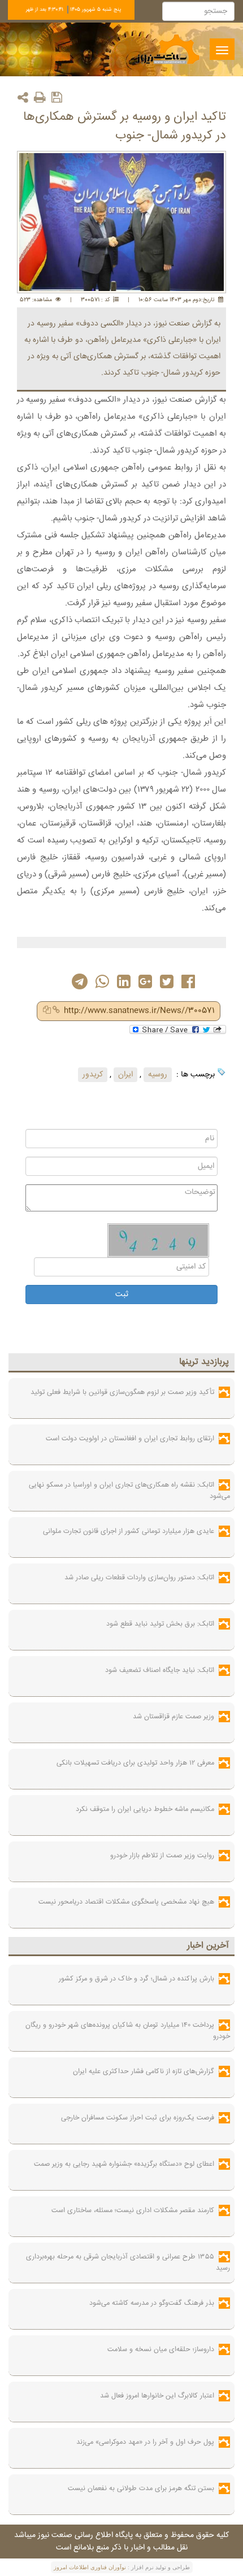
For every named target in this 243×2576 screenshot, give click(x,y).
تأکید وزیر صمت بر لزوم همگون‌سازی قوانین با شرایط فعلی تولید (122, 1392)
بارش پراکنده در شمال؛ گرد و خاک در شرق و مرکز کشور (136, 1979)
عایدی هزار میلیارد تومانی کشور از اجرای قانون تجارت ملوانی (129, 1531)
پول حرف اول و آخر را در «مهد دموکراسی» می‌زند (145, 2442)
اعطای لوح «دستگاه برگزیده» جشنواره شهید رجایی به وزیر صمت (124, 2164)
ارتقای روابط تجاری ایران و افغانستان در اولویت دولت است (130, 1439)
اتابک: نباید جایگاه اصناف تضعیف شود (160, 1670)
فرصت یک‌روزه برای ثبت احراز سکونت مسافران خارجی (138, 2118)
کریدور (93, 1075)
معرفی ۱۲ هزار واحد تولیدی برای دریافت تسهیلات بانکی (135, 1763)
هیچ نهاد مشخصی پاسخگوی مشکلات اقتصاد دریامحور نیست (126, 1902)
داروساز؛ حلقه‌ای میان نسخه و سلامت (161, 2349)
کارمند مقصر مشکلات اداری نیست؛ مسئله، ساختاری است (133, 2210)
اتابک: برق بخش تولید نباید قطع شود (160, 1624)
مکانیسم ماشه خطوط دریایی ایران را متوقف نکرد (145, 1809)
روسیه (158, 1075)
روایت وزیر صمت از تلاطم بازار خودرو (162, 1856)
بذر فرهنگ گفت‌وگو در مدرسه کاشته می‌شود (152, 2303)
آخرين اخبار (208, 1946)
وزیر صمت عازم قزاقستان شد (173, 1717)
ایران (125, 1075)
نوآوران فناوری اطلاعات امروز (90, 2567)
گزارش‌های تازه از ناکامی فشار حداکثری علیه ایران (144, 2071)
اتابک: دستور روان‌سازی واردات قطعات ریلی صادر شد (139, 1578)
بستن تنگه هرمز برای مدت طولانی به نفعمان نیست (141, 2488)
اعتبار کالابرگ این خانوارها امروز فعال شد (157, 2396)
